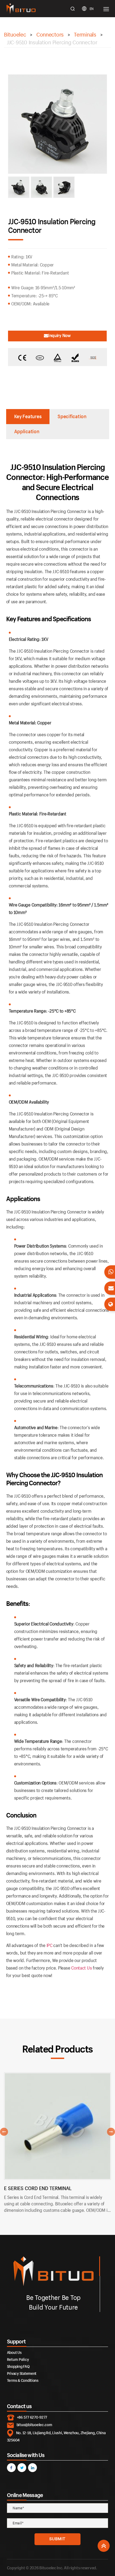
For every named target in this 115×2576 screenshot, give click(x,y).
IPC (49, 1945)
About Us (14, 2352)
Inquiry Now (60, 335)
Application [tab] (27, 431)
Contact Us (81, 1968)
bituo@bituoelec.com (34, 2425)
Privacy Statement (22, 2373)
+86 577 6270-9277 (32, 2417)
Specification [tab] (72, 416)
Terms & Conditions (23, 2380)
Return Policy (18, 2359)
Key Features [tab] (28, 416)
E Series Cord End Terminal (38, 2188)
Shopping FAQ (18, 2366)
